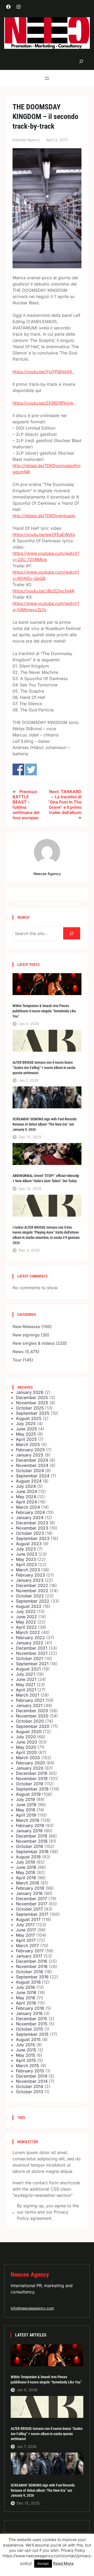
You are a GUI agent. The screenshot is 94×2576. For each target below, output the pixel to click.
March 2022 (28, 1632)
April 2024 (26, 1502)
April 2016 (26, 2003)
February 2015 (30, 2071)
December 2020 (32, 1711)
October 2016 (30, 1972)
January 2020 (30, 1768)
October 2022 (30, 1596)
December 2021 (32, 1648)
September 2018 (32, 1852)
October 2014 (30, 2086)
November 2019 (32, 1778)
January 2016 (29, 2013)
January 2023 (30, 1580)
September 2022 (33, 1601)
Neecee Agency (30, 2274)
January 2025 (30, 1455)
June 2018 (26, 1867)
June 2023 (27, 1554)
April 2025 (26, 1439)
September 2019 (32, 1789)
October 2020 (30, 1721)
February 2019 (30, 1825)
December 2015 (32, 2019)
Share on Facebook (18, 769)
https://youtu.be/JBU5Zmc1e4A (43, 591)
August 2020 (29, 1732)
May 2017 (25, 1935)
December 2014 (32, 2076)
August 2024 (29, 1481)
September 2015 (32, 2034)
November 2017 (32, 1904)
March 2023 (28, 1570)
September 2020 (33, 1726)
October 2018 (30, 1846)
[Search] (72, 933)
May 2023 (26, 1559)
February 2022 (30, 1638)
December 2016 (32, 1961)
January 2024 (30, 1518)
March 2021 (28, 1695)
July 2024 (26, 1486)
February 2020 (30, 1763)
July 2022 (26, 1611)
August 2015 (28, 2039)
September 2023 (33, 1538)
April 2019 (26, 1815)
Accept (43, 2563)
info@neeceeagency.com (32, 2308)
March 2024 (28, 1507)
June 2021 (26, 1679)
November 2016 (32, 1966)
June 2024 (27, 1491)
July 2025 (26, 1424)
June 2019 (26, 1805)
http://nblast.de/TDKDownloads (44, 516)
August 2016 (28, 1982)
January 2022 (30, 1643)
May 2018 (26, 1872)
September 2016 (32, 1977)
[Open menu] (47, 78)
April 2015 (26, 2060)
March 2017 (27, 1946)
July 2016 (25, 1987)
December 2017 (31, 1899)
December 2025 (32, 1397)
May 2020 (26, 1747)
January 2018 (29, 1893)
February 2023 (30, 1575)
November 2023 (32, 1528)
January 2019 (29, 1831)
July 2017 (25, 1925)
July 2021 (25, 1674)
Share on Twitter (31, 769)
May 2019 (26, 1810)
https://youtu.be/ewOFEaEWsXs (44, 534)
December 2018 (32, 1836)
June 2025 (27, 1429)
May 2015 (26, 2055)
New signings (26, 1335)
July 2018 (25, 1862)
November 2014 (32, 2081)
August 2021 (28, 1669)
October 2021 (30, 1658)
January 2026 (30, 1392)
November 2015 (32, 2024)
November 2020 (32, 1716)
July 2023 (26, 1549)
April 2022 (26, 1627)
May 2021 (26, 1685)
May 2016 (26, 1998)
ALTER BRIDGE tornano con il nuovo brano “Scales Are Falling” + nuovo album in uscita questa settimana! (44, 1067)
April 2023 (26, 1564)
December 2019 (32, 1773)
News (18, 1352)
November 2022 (32, 1591)
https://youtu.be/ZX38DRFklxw (44, 403)
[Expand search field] (81, 61)
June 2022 (27, 1617)
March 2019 (28, 1820)
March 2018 (28, 1883)
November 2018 (32, 1841)
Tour (17, 1360)
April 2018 (26, 1878)
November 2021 (32, 1653)
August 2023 (29, 1544)
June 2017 (26, 1930)
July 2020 (26, 1737)
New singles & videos (34, 1343)
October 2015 (30, 2029)
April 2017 (26, 1940)
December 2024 (32, 1460)
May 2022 (26, 1622)
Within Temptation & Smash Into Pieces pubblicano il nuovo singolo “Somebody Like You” (44, 1011)
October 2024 (30, 1471)
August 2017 (28, 1919)
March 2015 (28, 2066)
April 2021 (26, 1690)
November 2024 (32, 1465)
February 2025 (30, 1450)
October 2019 (30, 1784)
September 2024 (33, 1476)
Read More (63, 2563)
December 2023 (32, 1523)
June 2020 (27, 1742)
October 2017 (29, 1909)
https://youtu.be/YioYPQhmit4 (43, 372)
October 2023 (30, 1533)
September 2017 (32, 1914)
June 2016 (26, 1992)
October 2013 (30, 2092)
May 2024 (26, 1497)
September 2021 (32, 1664)
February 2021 (30, 1700)
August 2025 (29, 1418)
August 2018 (28, 1857)
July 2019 (25, 1799)
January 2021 (29, 1705)
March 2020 (28, 1758)
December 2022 (32, 1585)
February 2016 (30, 2008)
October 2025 (30, 1408)
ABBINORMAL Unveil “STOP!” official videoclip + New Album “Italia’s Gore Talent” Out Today (46, 1178)
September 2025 (33, 1413)
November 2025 (32, 1403)
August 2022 (29, 1606)
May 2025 (26, 1434)
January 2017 (29, 1956)
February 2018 (30, 1888)
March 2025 (28, 1444)
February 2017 (30, 1951)
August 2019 (28, 1794)
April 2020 (26, 1752)
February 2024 (30, 1512)
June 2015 (26, 2050)
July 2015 (25, 2045)
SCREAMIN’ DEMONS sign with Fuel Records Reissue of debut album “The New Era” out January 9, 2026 (45, 1124)
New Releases (26, 1326)
